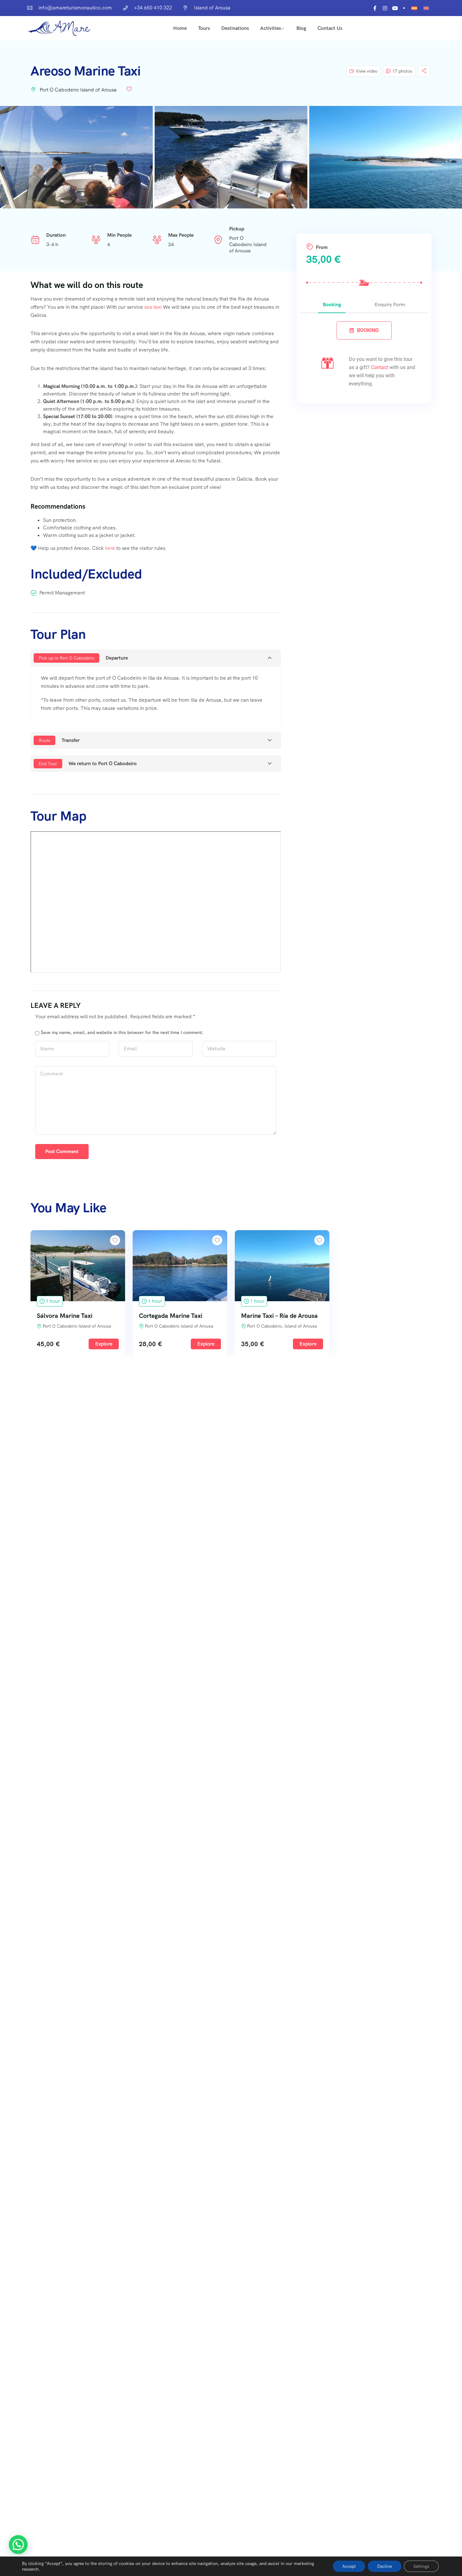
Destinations (235, 28)
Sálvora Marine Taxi (65, 1316)
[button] (18, 2545)
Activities (271, 28)
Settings (421, 2566)
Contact (379, 367)
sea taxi (153, 307)
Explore (104, 1344)
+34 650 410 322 (153, 8)
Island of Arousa (212, 8)
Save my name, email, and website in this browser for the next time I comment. (122, 1032)
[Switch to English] (426, 8)
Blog (301, 28)
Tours (204, 28)
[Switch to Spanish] (414, 8)
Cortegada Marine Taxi (171, 1316)
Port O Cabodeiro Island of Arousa (78, 90)
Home (180, 28)
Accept (349, 2566)
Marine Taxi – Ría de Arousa (279, 1316)
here (110, 548)
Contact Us (330, 28)
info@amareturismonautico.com (75, 8)
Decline (385, 2566)
